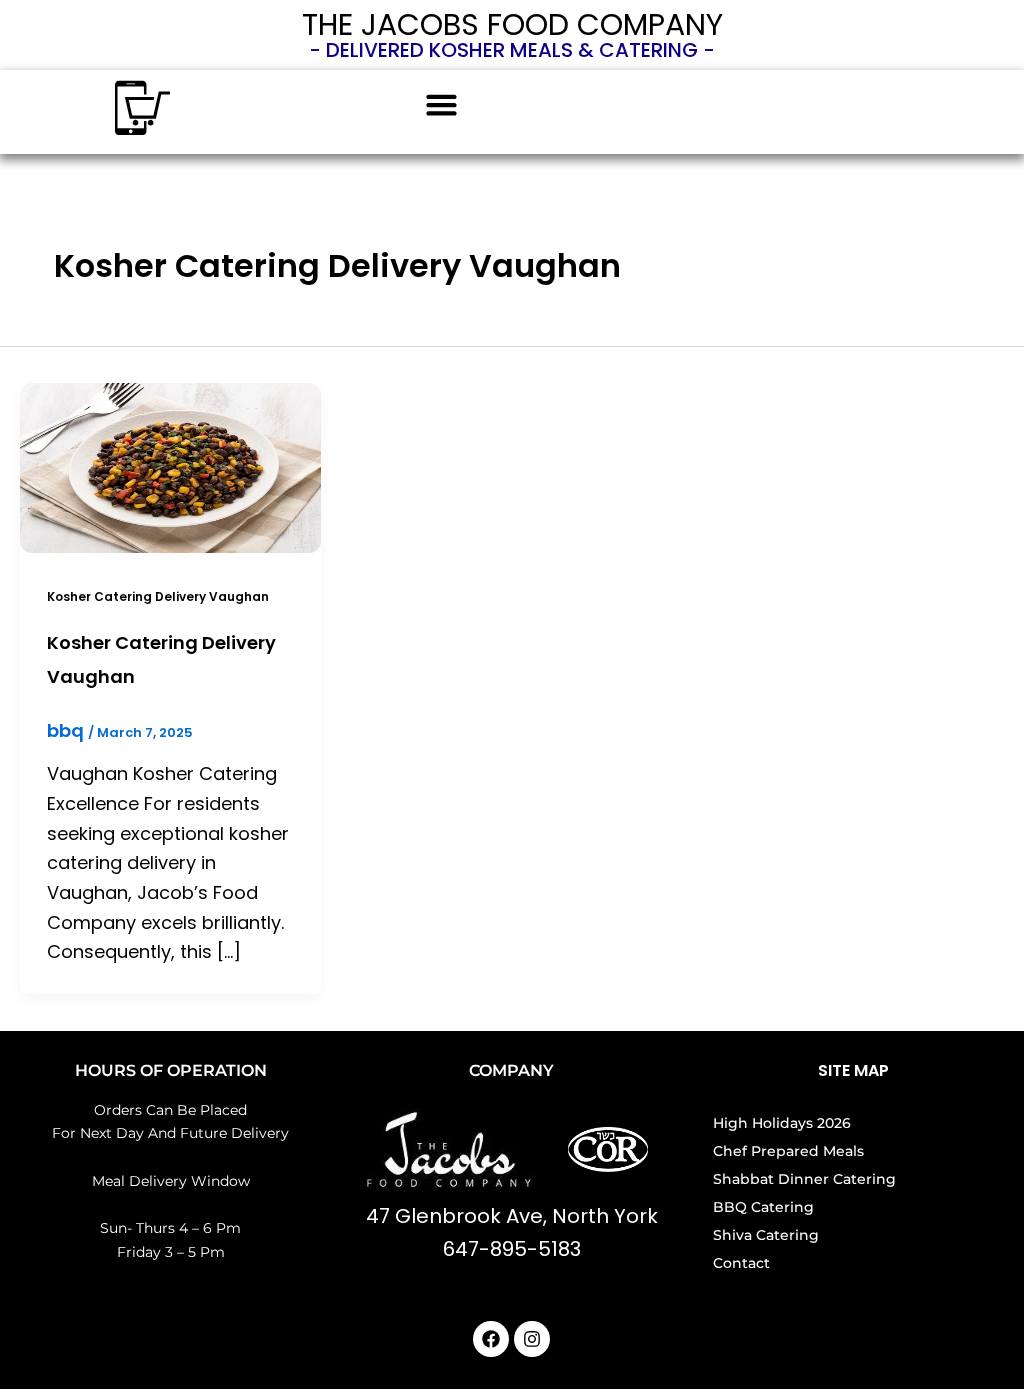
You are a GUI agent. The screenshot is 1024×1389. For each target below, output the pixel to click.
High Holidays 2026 (782, 1123)
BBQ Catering (763, 1207)
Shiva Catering (766, 1235)
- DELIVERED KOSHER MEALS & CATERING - (512, 50)
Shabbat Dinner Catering (804, 1179)
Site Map (853, 1070)
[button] (442, 105)
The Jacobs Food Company (512, 24)
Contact (741, 1263)
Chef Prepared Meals (788, 1151)
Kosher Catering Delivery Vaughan (158, 596)
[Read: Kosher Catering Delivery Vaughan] (170, 466)
